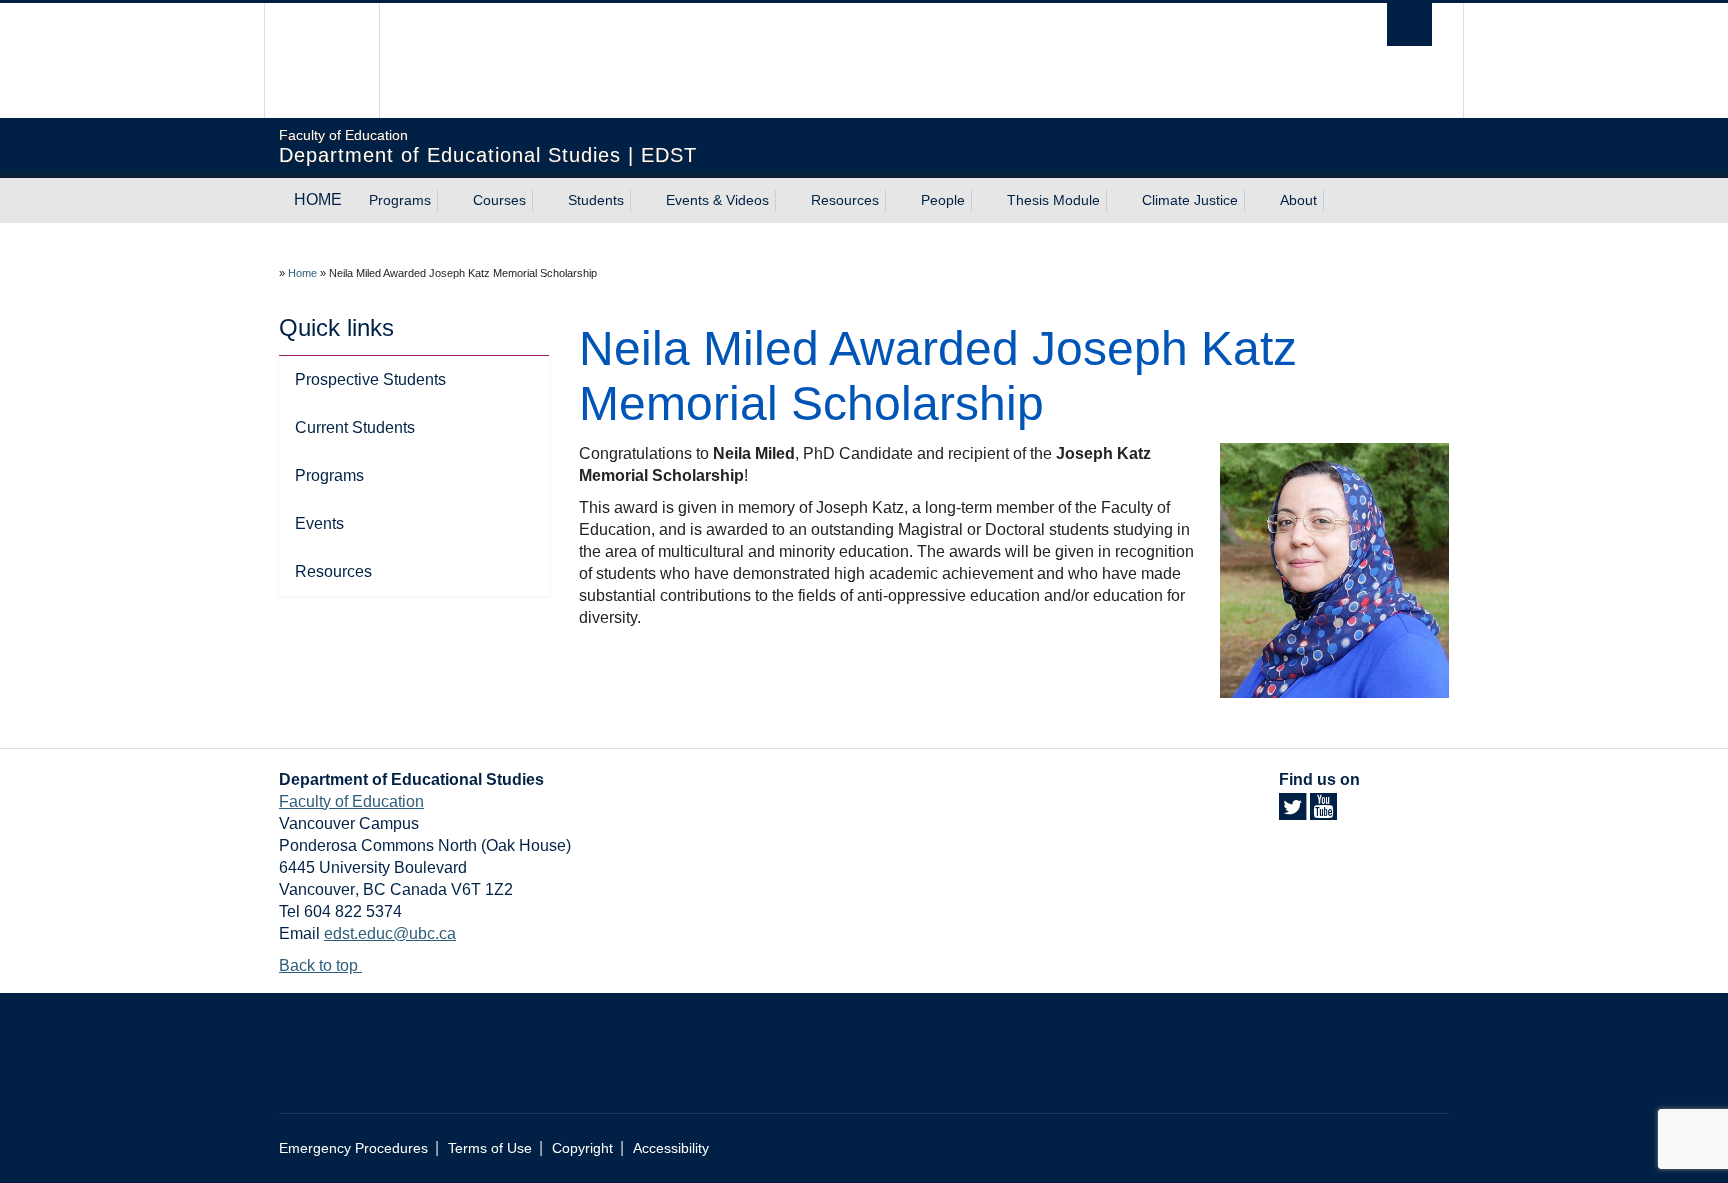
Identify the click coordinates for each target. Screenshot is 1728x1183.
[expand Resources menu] (897, 201)
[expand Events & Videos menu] (787, 201)
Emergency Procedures (353, 1148)
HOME (318, 199)
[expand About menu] (1335, 201)
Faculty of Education (351, 801)
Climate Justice (1190, 200)
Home (302, 273)
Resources (845, 200)
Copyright (582, 1148)
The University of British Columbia (321, 60)
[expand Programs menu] (449, 201)
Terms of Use (490, 1148)
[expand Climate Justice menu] (1256, 201)
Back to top (320, 965)
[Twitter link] (1292, 812)
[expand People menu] (983, 201)
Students (596, 200)
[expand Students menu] (642, 201)
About (1298, 200)
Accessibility (671, 1148)
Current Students (355, 427)
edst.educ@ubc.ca (390, 933)
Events (319, 523)
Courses (499, 200)
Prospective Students (370, 379)
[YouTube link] (1323, 812)
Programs (400, 200)
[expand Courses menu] (544, 201)
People (943, 200)
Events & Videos (717, 200)
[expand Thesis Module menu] (1118, 201)
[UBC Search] (1409, 24)
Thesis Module (1053, 200)
